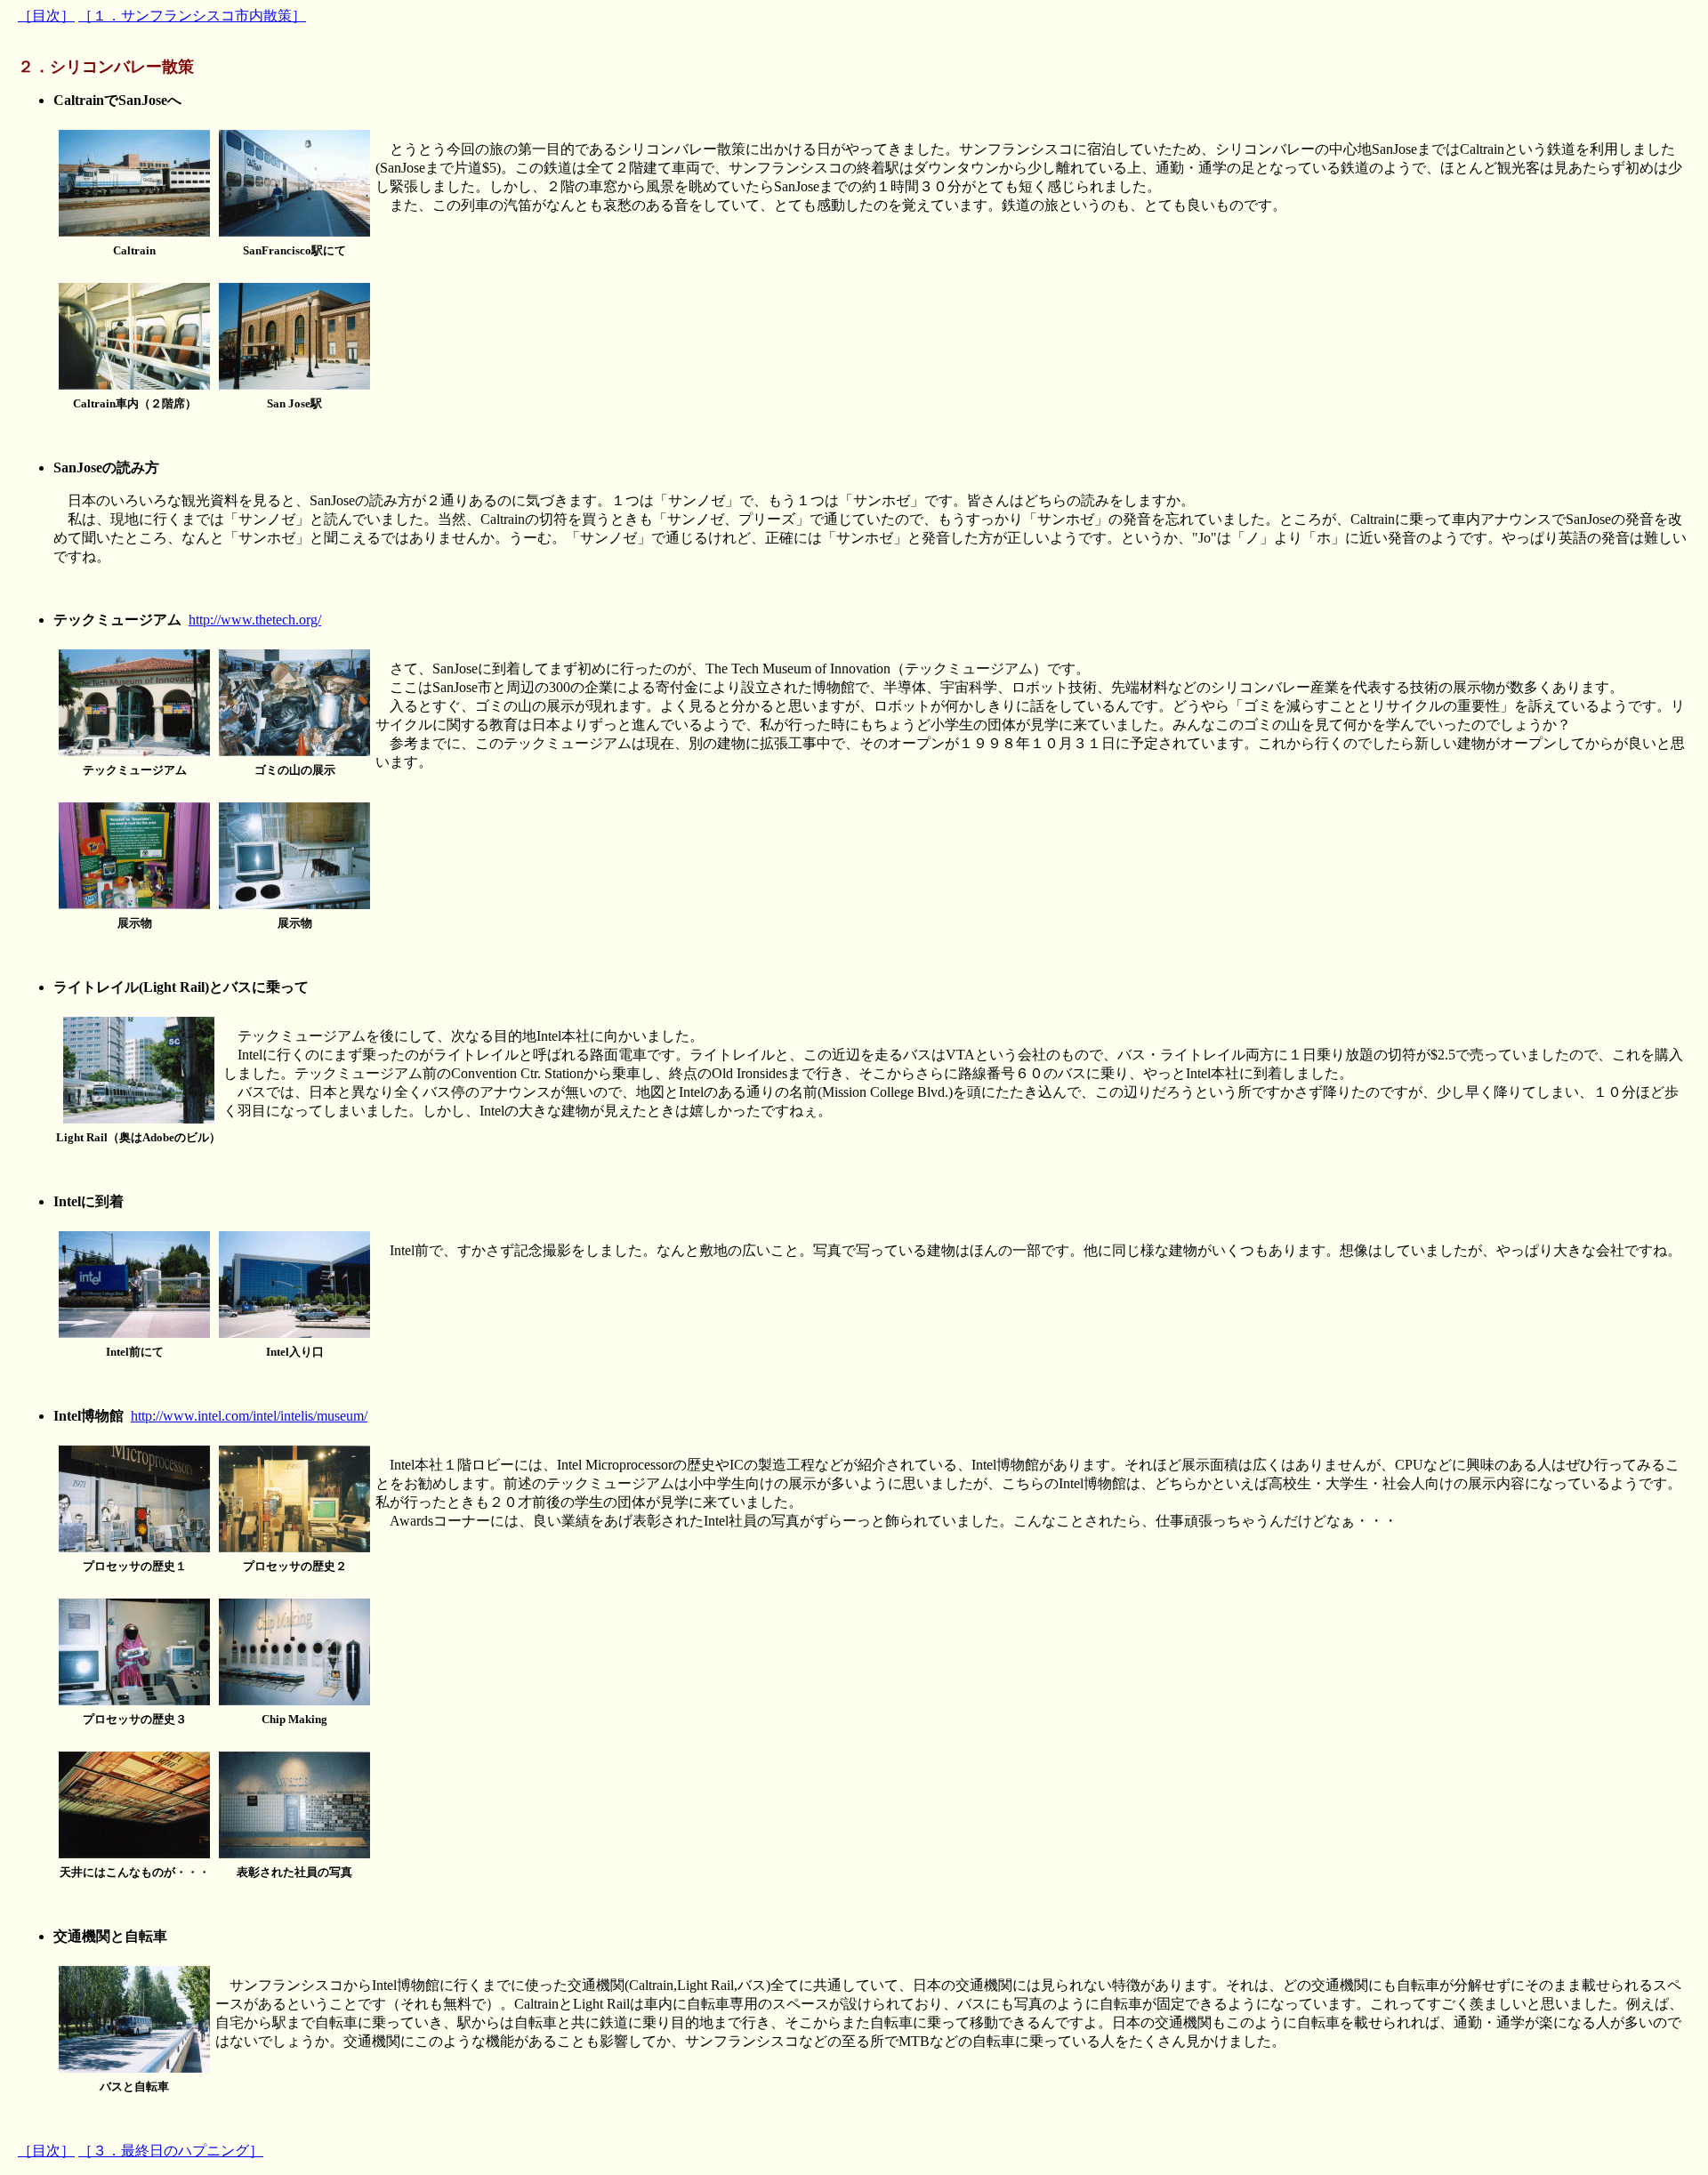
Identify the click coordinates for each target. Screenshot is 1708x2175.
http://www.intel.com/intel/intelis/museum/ (249, 1416)
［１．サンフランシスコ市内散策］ (192, 16)
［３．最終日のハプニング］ (171, 2151)
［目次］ (46, 16)
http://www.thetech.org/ (255, 620)
